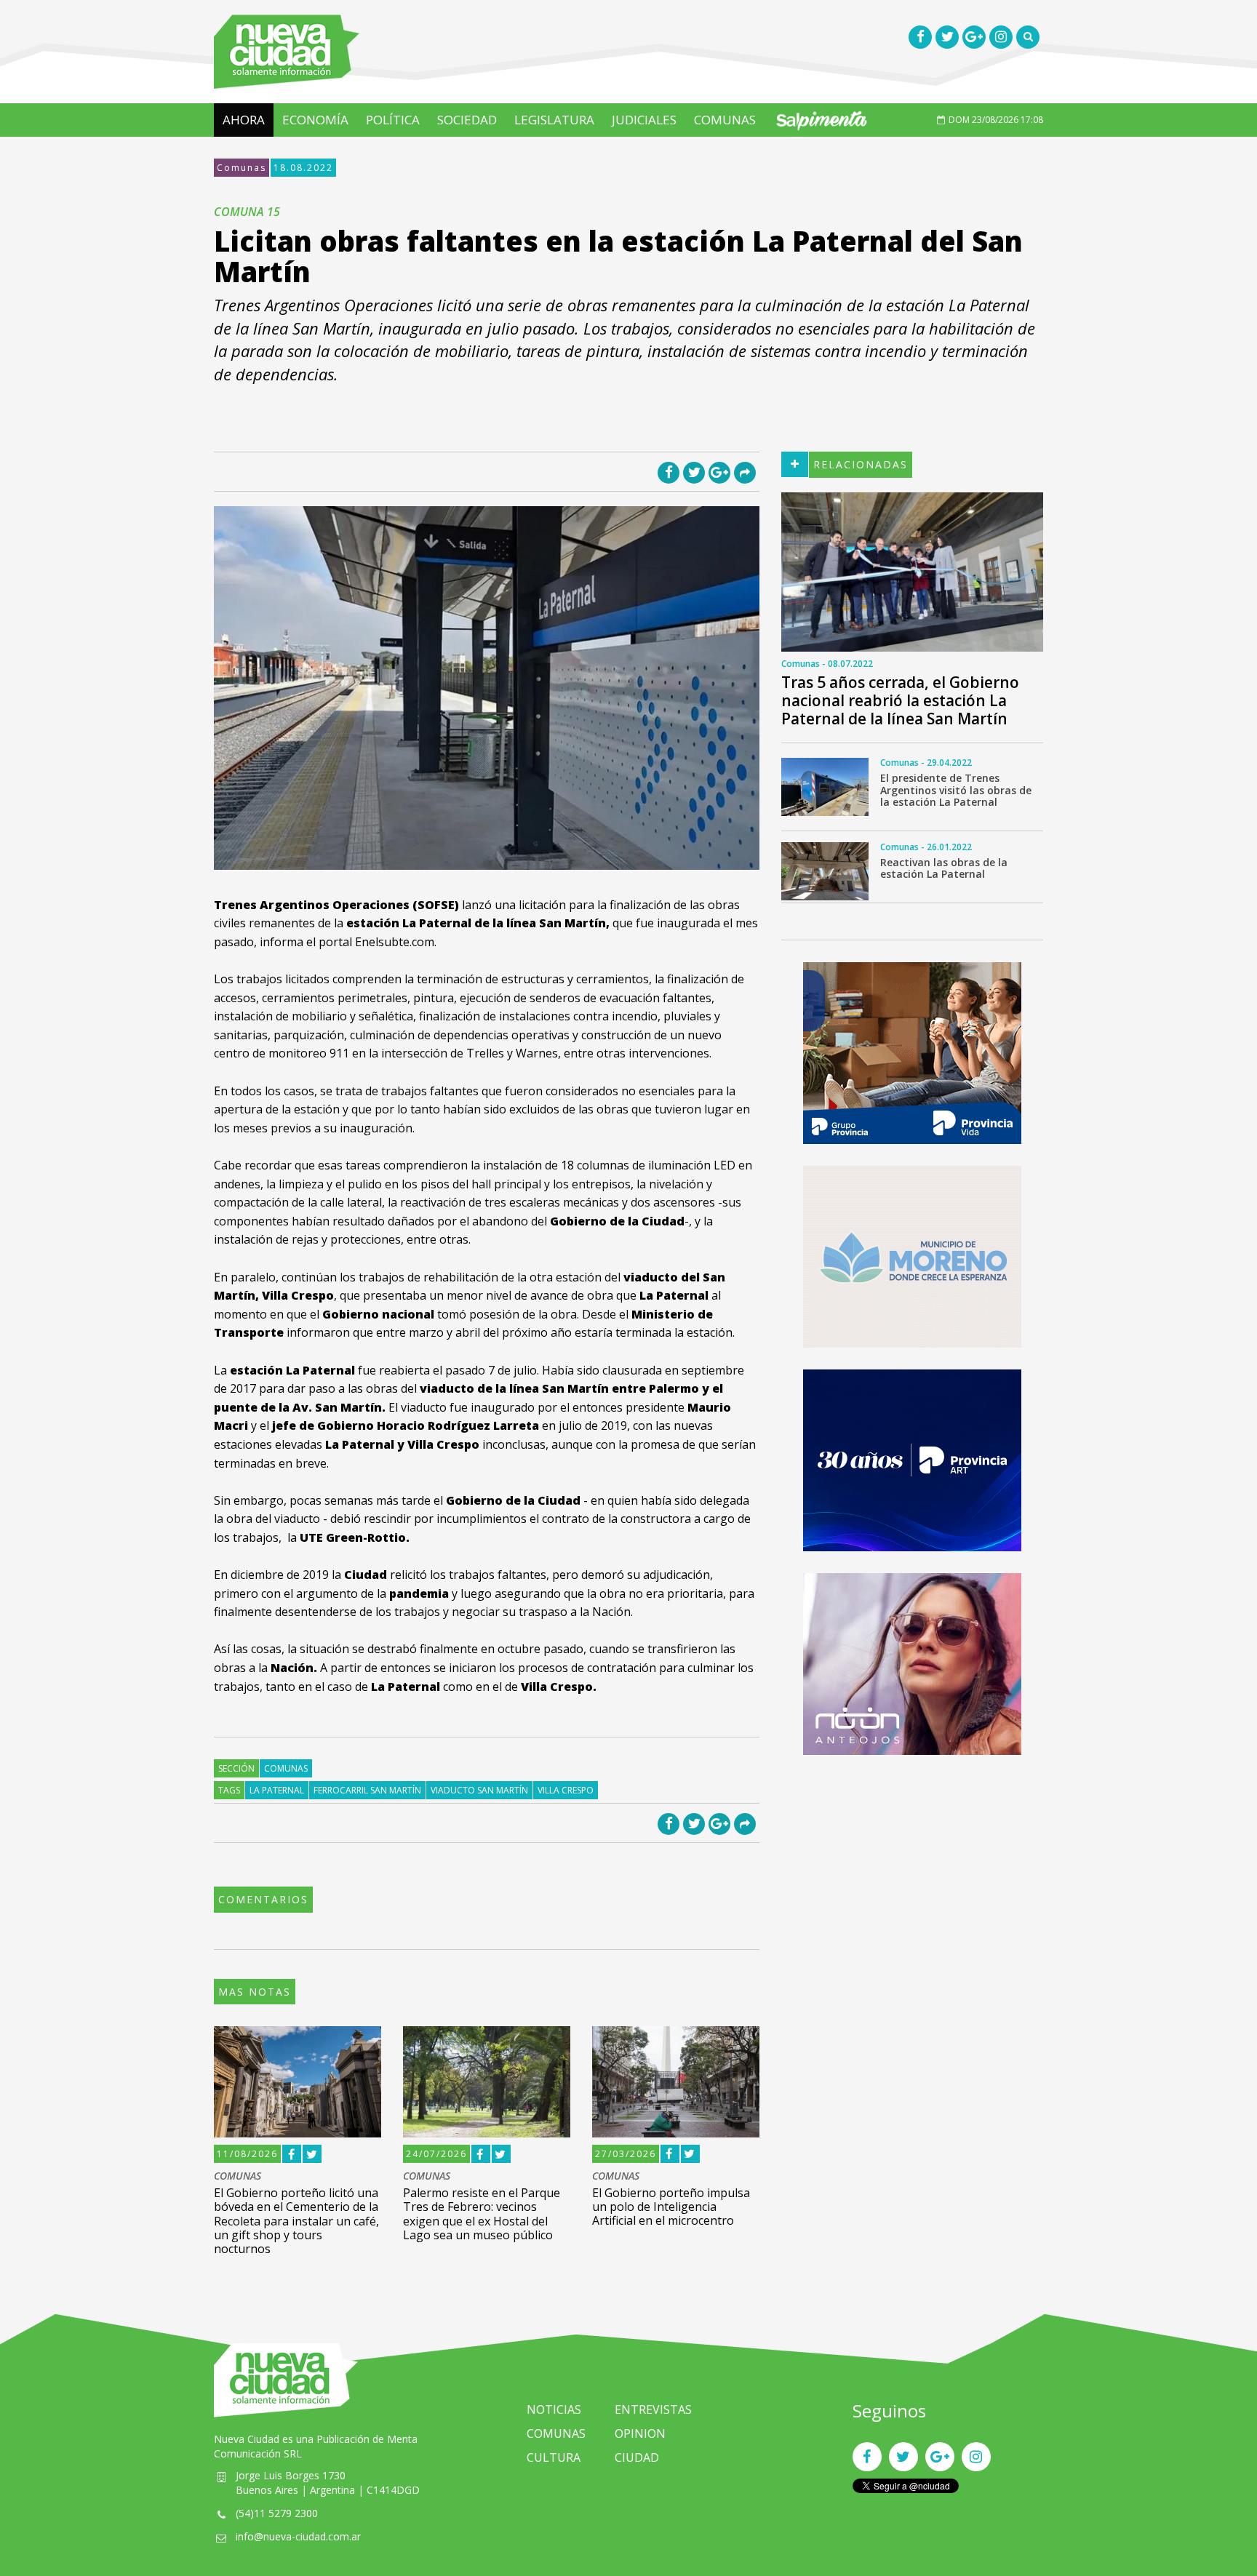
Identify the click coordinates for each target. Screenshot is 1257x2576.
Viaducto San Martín (479, 1790)
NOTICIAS (554, 2409)
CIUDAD (637, 2457)
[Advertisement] (912, 1879)
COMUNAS (725, 120)
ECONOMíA (315, 120)
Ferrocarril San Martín (367, 1790)
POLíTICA (393, 120)
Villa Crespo (566, 1790)
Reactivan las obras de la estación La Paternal (944, 868)
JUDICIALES (644, 120)
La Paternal (277, 1790)
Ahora (244, 120)
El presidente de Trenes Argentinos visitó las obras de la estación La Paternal (956, 790)
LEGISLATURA (554, 120)
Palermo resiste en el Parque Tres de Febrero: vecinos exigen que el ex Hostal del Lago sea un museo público (482, 2214)
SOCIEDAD (467, 120)
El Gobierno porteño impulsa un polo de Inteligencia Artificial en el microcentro (671, 2207)
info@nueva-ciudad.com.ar (298, 2536)
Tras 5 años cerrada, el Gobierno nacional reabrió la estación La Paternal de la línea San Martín (900, 700)
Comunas (242, 168)
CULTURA (554, 2457)
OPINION (640, 2433)
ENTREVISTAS (653, 2409)
